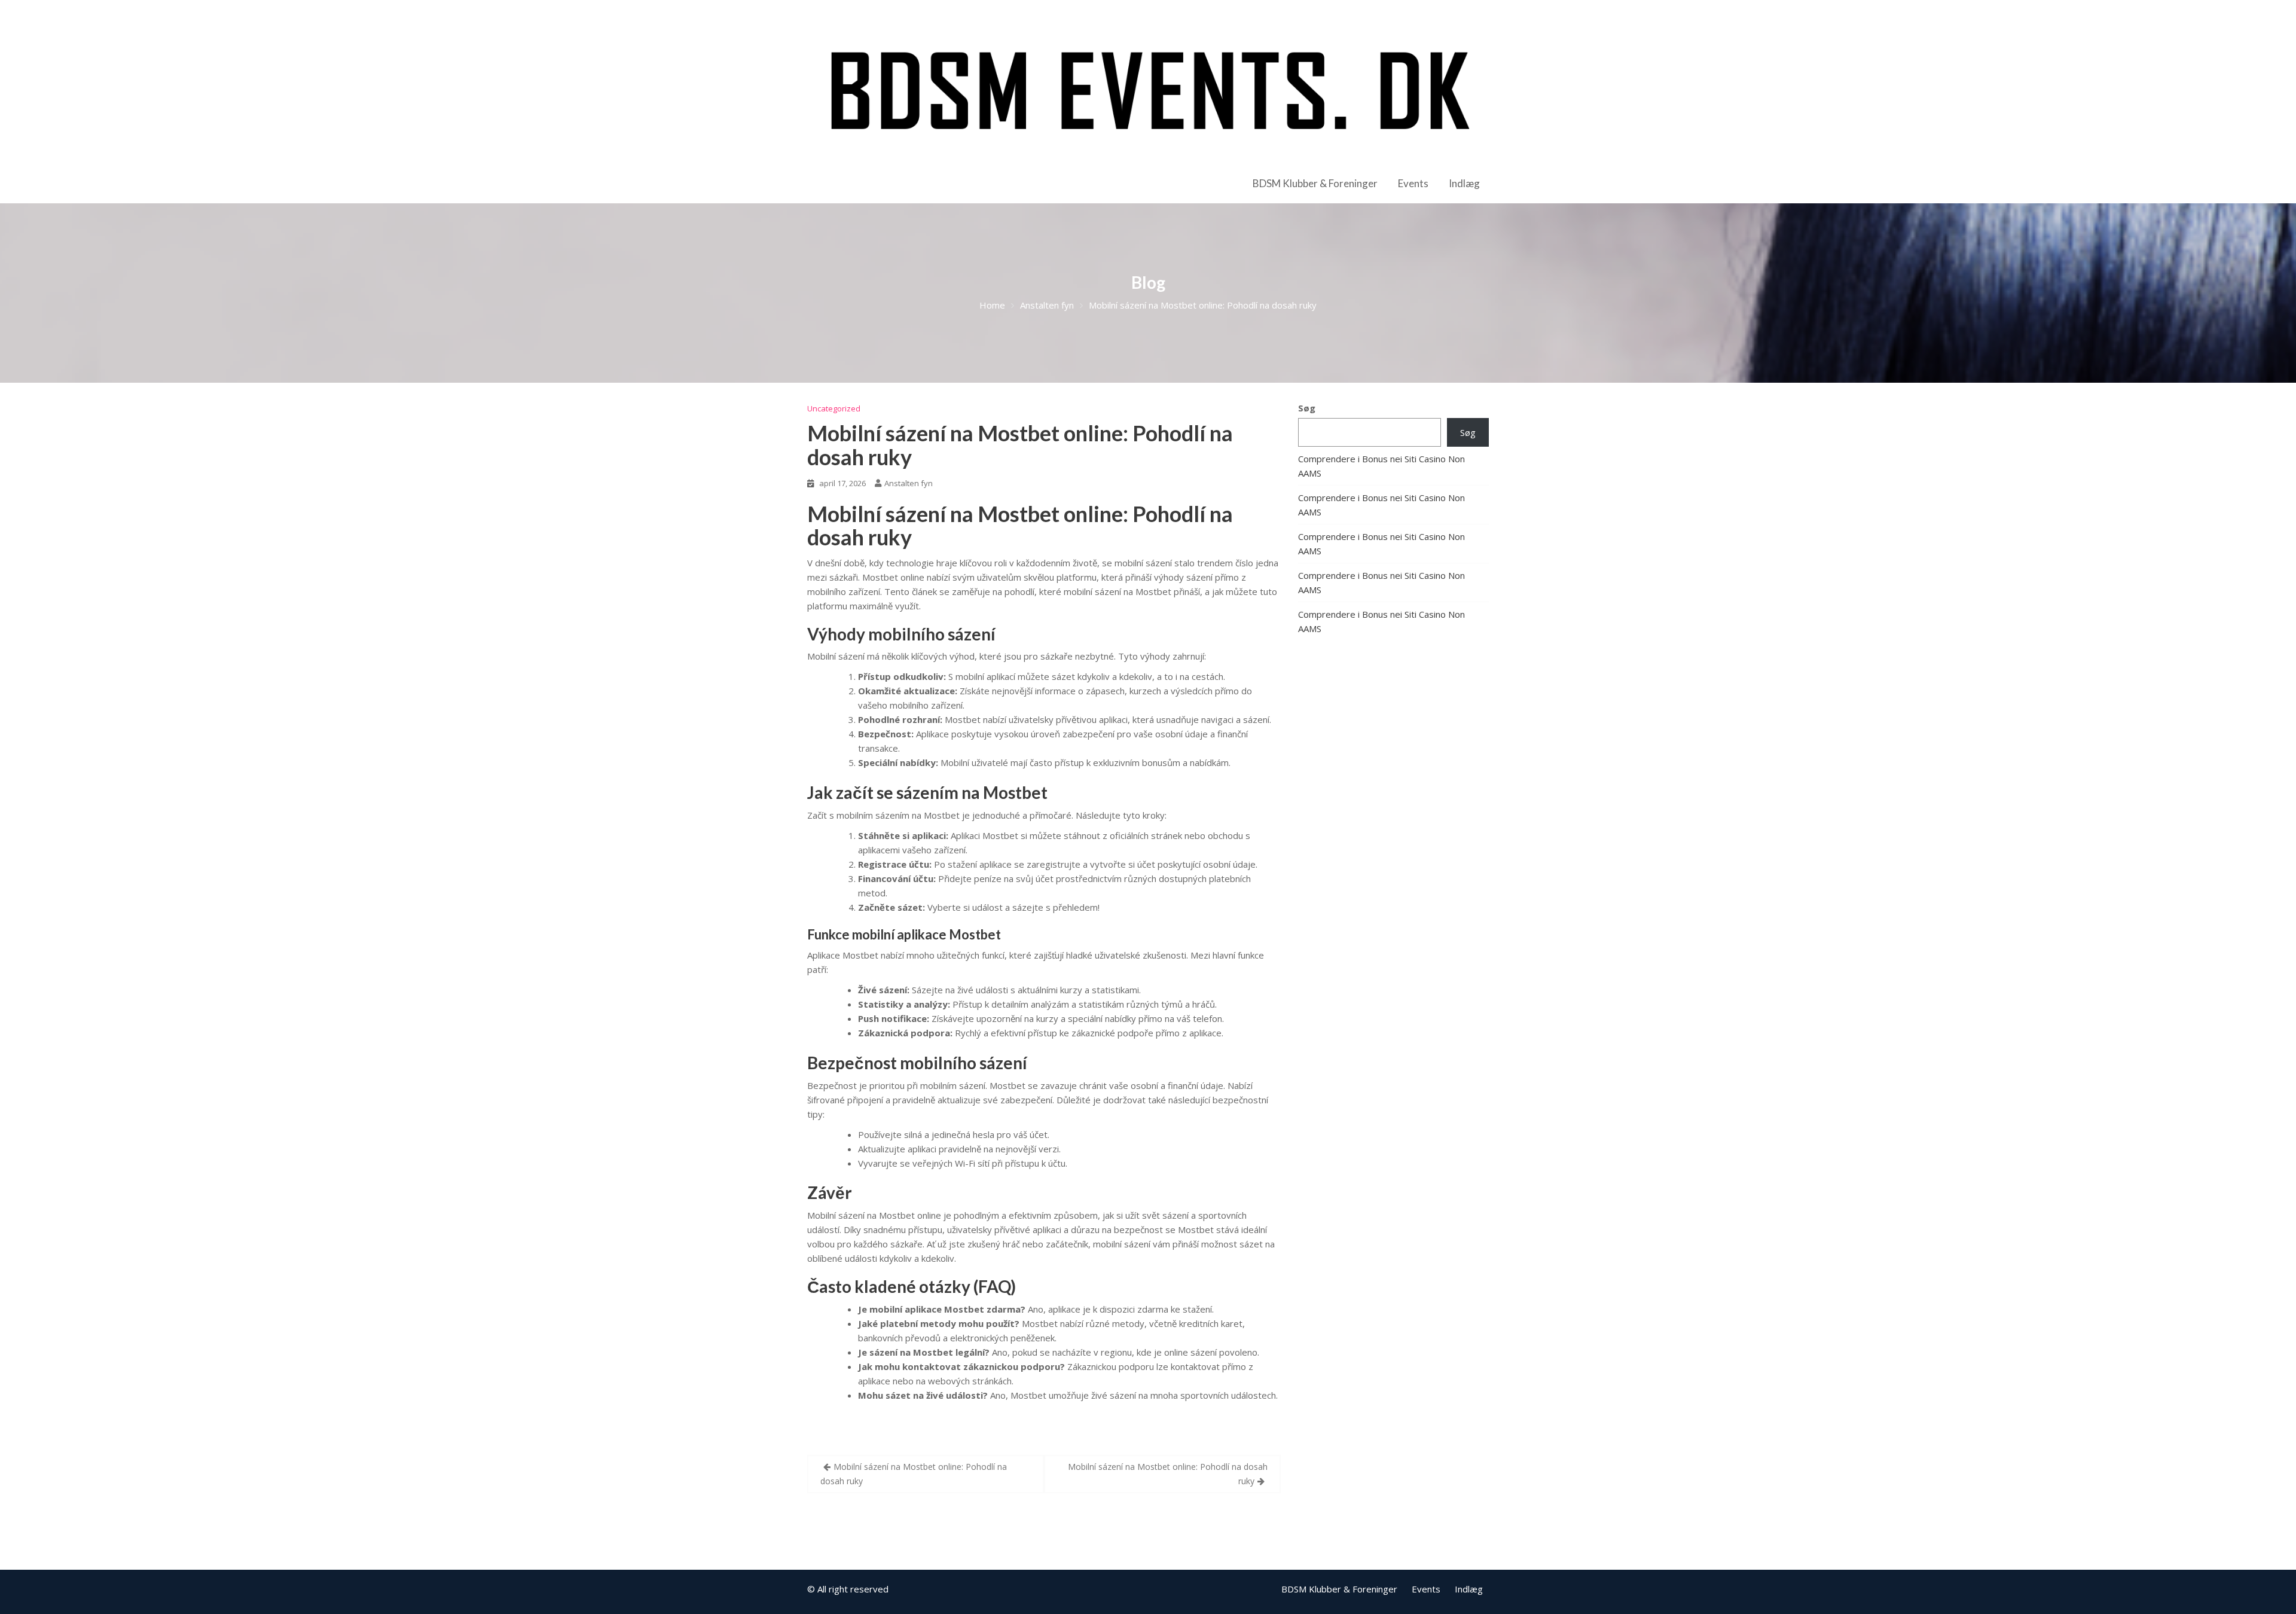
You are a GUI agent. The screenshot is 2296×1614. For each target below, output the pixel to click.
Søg (1307, 408)
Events (1413, 183)
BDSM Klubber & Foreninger (1315, 183)
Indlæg (1464, 183)
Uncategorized (834, 408)
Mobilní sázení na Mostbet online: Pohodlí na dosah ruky (1020, 445)
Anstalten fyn (909, 483)
